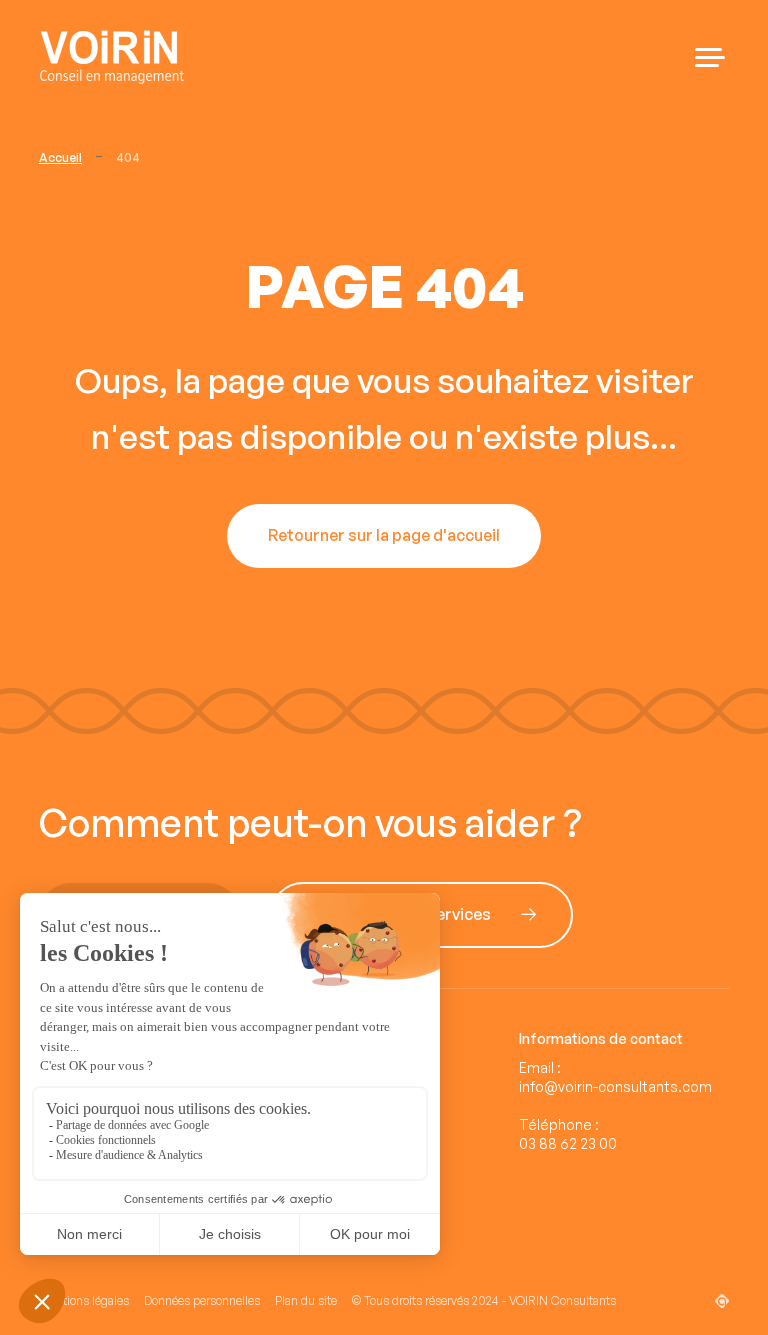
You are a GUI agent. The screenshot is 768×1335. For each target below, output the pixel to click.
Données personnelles (202, 1300)
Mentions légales (84, 1300)
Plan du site (306, 1300)
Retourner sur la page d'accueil (384, 536)
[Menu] (710, 57)
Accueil (60, 157)
